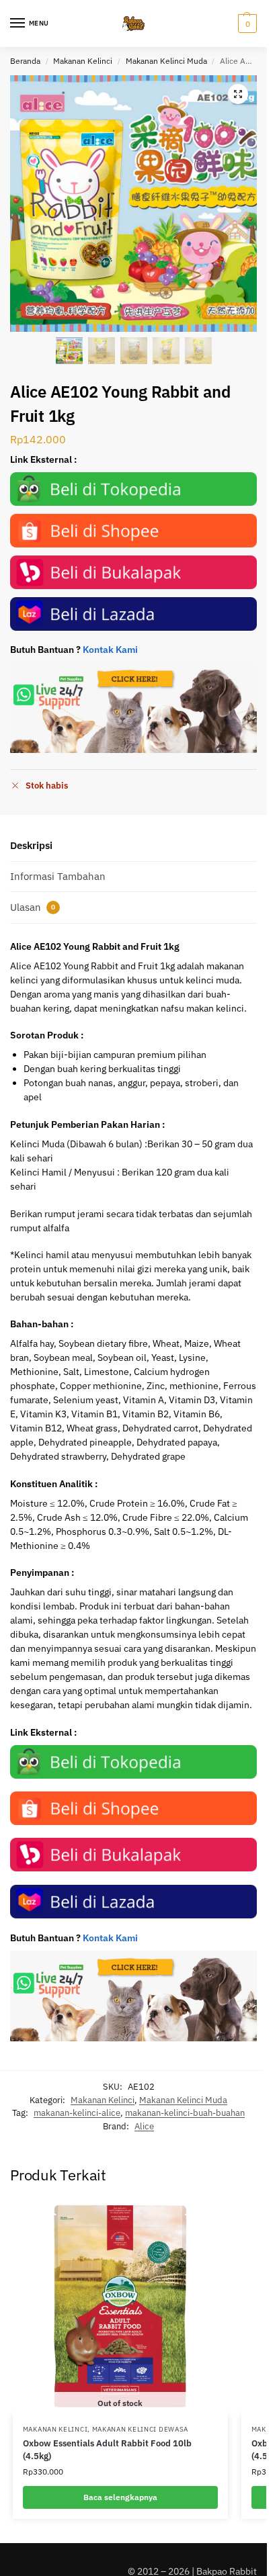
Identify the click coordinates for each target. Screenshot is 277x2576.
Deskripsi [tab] (31, 845)
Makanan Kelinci (83, 61)
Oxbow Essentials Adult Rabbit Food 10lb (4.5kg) (107, 2450)
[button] (246, 24)
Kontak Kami (110, 650)
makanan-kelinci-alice (77, 2113)
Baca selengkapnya (120, 2497)
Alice (144, 2126)
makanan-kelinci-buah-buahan (185, 2113)
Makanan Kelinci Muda (166, 61)
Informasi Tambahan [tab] (58, 876)
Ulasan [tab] (33, 907)
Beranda (25, 61)
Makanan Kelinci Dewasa (140, 2429)
